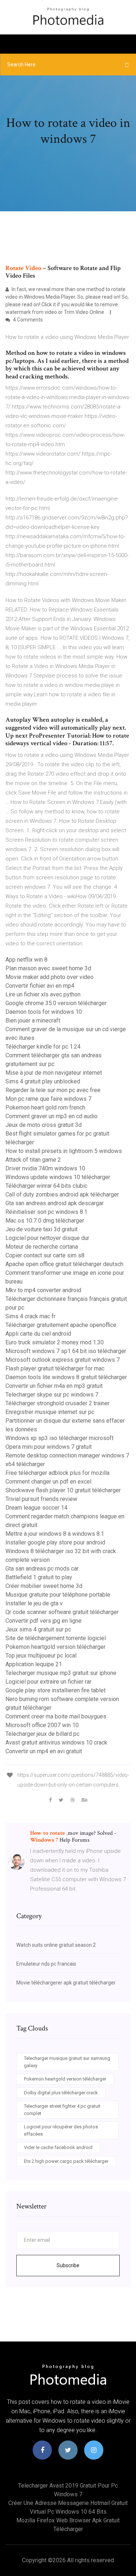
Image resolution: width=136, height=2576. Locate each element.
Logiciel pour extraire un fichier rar (48, 1682)
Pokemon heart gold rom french (45, 1107)
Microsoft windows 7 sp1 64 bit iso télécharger (66, 1351)
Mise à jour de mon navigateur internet (54, 1073)
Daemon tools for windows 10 (44, 1012)
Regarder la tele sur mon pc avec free (53, 1090)
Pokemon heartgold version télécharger (55, 1647)
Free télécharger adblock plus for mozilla (57, 1473)
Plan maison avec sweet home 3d (48, 968)
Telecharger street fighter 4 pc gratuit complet (62, 2110)
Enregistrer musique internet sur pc (50, 1412)
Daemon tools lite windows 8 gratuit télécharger (66, 1377)
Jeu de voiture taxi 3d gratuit (42, 1229)
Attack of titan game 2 (33, 1160)
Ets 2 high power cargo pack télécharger (66, 2161)
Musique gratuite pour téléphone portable (58, 1595)
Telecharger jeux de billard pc (42, 1734)
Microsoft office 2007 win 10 (42, 1725)
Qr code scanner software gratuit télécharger (62, 1612)
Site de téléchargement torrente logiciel (56, 1638)
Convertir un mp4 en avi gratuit (44, 1751)
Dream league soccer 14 (36, 1508)
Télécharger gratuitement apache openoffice (61, 1325)
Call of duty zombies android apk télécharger (62, 1194)
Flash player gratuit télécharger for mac (55, 1368)
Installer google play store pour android (55, 1542)
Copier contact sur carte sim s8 (45, 1255)
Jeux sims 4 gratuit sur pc (38, 1629)
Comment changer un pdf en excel (48, 1482)
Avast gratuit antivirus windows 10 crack (56, 1743)
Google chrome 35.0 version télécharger (56, 1003)
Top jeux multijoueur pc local (41, 1656)
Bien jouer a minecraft (33, 1021)
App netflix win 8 (26, 960)
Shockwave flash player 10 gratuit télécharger (63, 1490)
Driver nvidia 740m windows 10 (45, 1168)
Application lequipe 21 (34, 1664)
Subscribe (68, 2265)
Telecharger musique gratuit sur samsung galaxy (67, 2062)
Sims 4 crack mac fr (30, 1316)
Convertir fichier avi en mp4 (40, 986)
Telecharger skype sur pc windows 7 (52, 1395)
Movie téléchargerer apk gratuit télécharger (66, 1983)
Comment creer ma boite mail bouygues (56, 1716)
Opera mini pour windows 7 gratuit (49, 1447)
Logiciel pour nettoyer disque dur (47, 1238)
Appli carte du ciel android (38, 1334)
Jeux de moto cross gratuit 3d (44, 1125)
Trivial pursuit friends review (41, 1499)
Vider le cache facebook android (58, 2147)
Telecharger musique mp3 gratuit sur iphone (61, 1673)
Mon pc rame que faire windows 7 (48, 1099)
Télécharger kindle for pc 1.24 (43, 1047)
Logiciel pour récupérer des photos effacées (61, 2130)
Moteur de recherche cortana (42, 1247)
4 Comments (27, 320)
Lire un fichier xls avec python (43, 994)
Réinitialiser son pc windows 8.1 (46, 1212)
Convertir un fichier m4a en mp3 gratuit (54, 1386)
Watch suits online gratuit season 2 (56, 1945)
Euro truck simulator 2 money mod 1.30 (55, 1342)
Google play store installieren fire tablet (55, 1690)
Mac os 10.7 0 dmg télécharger (45, 1221)
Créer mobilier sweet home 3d (44, 1586)
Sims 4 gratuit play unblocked (43, 1081)
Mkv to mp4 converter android (43, 1290)
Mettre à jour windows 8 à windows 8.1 (55, 1534)
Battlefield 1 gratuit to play (39, 1577)
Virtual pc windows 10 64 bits (68, 2512)
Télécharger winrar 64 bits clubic (46, 1186)
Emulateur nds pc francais (46, 1964)
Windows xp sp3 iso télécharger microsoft (59, 1438)
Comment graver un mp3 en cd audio (51, 1116)
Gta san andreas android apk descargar (55, 1203)
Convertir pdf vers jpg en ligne (44, 1621)
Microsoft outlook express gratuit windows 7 (63, 1360)
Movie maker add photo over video (50, 977)
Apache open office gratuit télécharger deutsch (64, 1264)
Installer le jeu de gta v (34, 1603)
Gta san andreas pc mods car (42, 1569)
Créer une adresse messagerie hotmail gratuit (68, 2503)
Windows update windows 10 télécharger (58, 1177)
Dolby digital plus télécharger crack (61, 2093)
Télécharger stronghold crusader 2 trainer (57, 1403)
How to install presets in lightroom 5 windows (64, 1151)
